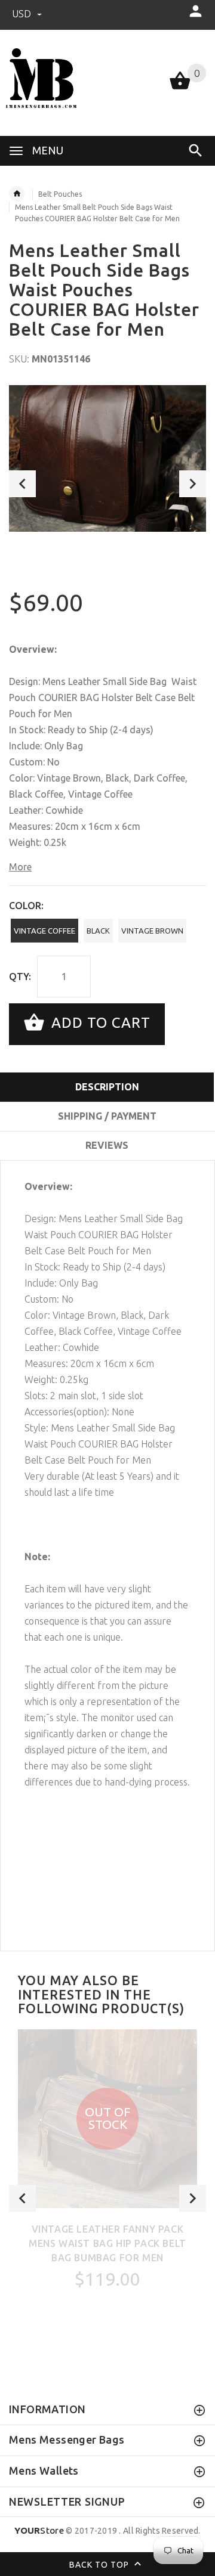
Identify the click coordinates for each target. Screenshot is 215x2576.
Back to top (100, 2564)
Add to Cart (99, 1023)
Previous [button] (22, 484)
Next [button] (193, 484)
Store (39, 2530)
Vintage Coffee (44, 931)
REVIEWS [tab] (107, 1145)
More (20, 867)
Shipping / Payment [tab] (107, 1116)
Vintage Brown (152, 931)
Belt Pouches (60, 194)
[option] (107, 458)
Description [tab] (107, 1087)
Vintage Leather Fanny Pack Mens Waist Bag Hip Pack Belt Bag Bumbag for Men (107, 2243)
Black (98, 931)
